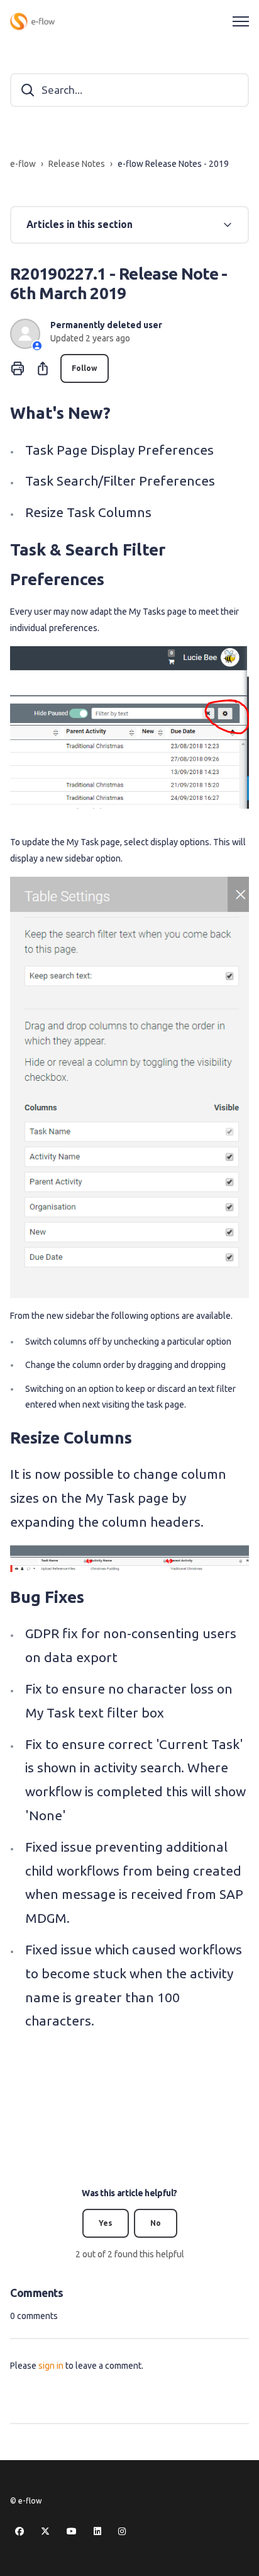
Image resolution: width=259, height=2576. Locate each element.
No (156, 2223)
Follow (85, 368)
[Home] (32, 21)
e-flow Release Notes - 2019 (173, 164)
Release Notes (77, 164)
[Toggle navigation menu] (241, 21)
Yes (106, 2223)
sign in (51, 2366)
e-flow (23, 164)
